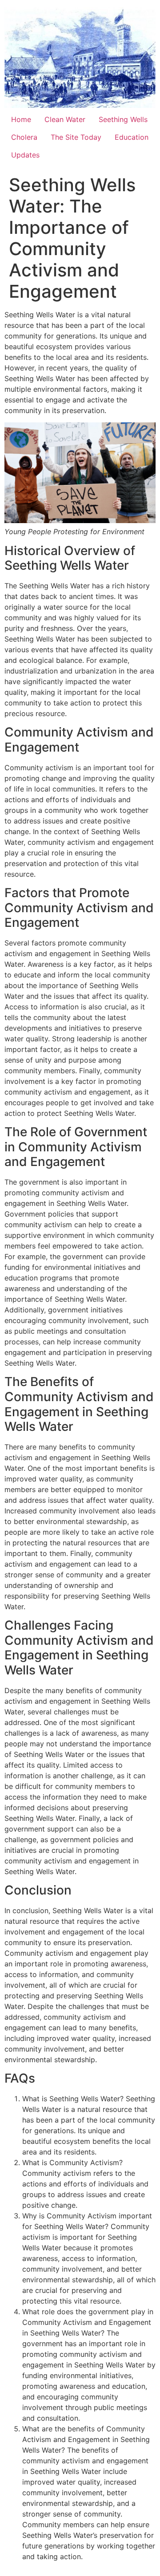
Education (132, 137)
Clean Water (65, 119)
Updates (25, 155)
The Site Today (76, 137)
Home (21, 119)
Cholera (24, 137)
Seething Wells (123, 119)
